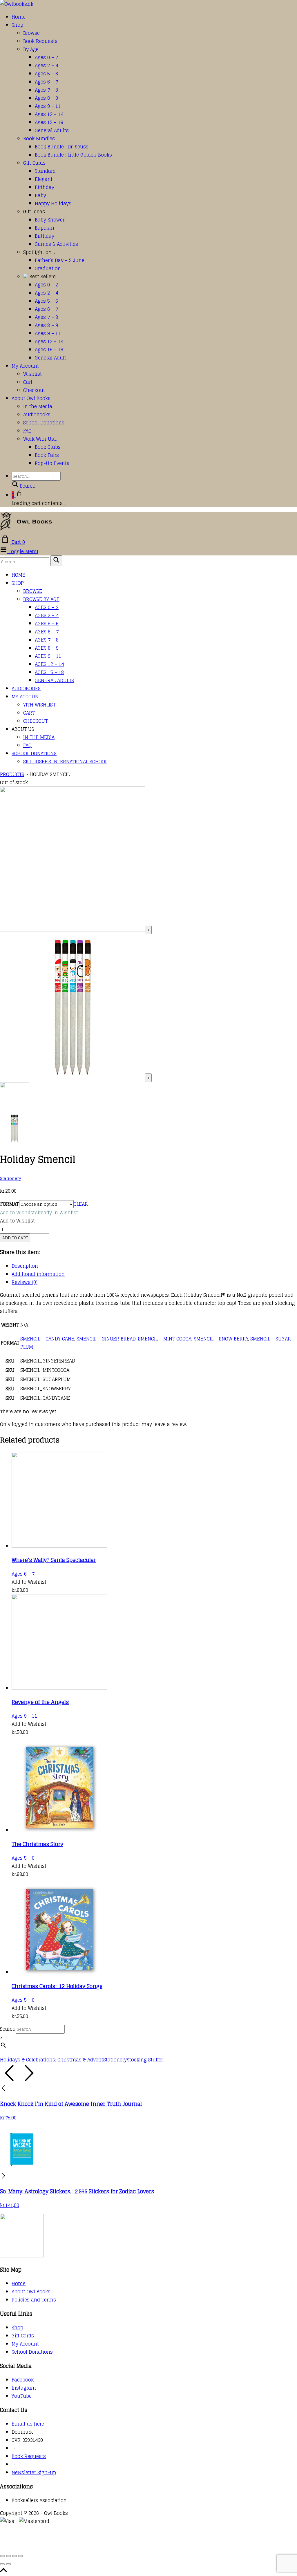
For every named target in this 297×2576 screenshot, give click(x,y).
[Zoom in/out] (2, 2556)
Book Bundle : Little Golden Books (73, 155)
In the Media (38, 406)
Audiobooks (37, 415)
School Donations (44, 423)
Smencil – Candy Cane (47, 1339)
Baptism (45, 228)
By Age (31, 49)
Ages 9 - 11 (24, 1716)
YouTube (22, 2396)
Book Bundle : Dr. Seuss (62, 147)
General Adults (52, 130)
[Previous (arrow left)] (2, 2564)
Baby (40, 195)
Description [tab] (25, 1266)
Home (19, 17)
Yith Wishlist (39, 705)
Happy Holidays (53, 204)
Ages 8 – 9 (46, 98)
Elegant (44, 179)
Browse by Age (41, 599)
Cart (28, 382)
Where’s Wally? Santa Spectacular (54, 1560)
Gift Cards (34, 163)
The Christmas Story (37, 1844)
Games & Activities (56, 244)
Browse (31, 33)
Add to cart (15, 1238)
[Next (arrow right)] (8, 2564)
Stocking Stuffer (145, 2060)
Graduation (48, 268)
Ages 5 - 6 (23, 1858)
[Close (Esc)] (21, 2556)
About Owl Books (31, 398)
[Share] (15, 2556)
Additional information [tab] (38, 1274)
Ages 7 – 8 (46, 90)
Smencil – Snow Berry (221, 1339)
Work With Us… (40, 439)
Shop (17, 25)
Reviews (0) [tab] (25, 1282)
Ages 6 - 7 (23, 1574)
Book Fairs (47, 455)
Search (8, 2029)
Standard (45, 171)
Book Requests (40, 41)
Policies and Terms (34, 2300)
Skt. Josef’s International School (65, 762)
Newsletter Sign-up (34, 2473)
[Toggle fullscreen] (8, 2556)
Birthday (45, 187)
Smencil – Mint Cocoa (165, 1339)
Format (9, 1204)
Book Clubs (48, 447)
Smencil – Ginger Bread (106, 1339)
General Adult (50, 358)
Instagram (24, 2388)
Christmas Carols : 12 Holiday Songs (57, 1986)
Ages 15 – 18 (49, 122)
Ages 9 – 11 (48, 106)
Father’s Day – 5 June (60, 260)
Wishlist (32, 374)
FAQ (27, 431)
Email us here (28, 2424)
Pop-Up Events (52, 463)
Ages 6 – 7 (46, 82)
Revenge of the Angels (40, 1702)
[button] (39, 1213)
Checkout (34, 390)
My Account (25, 366)
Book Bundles (39, 139)
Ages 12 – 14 (49, 114)
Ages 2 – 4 (46, 66)
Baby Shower (50, 220)
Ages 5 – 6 (46, 74)
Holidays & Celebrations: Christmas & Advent (52, 2060)
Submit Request (84, 2546)
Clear (81, 1204)
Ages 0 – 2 (46, 57)
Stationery (11, 1178)
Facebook (23, 2380)
